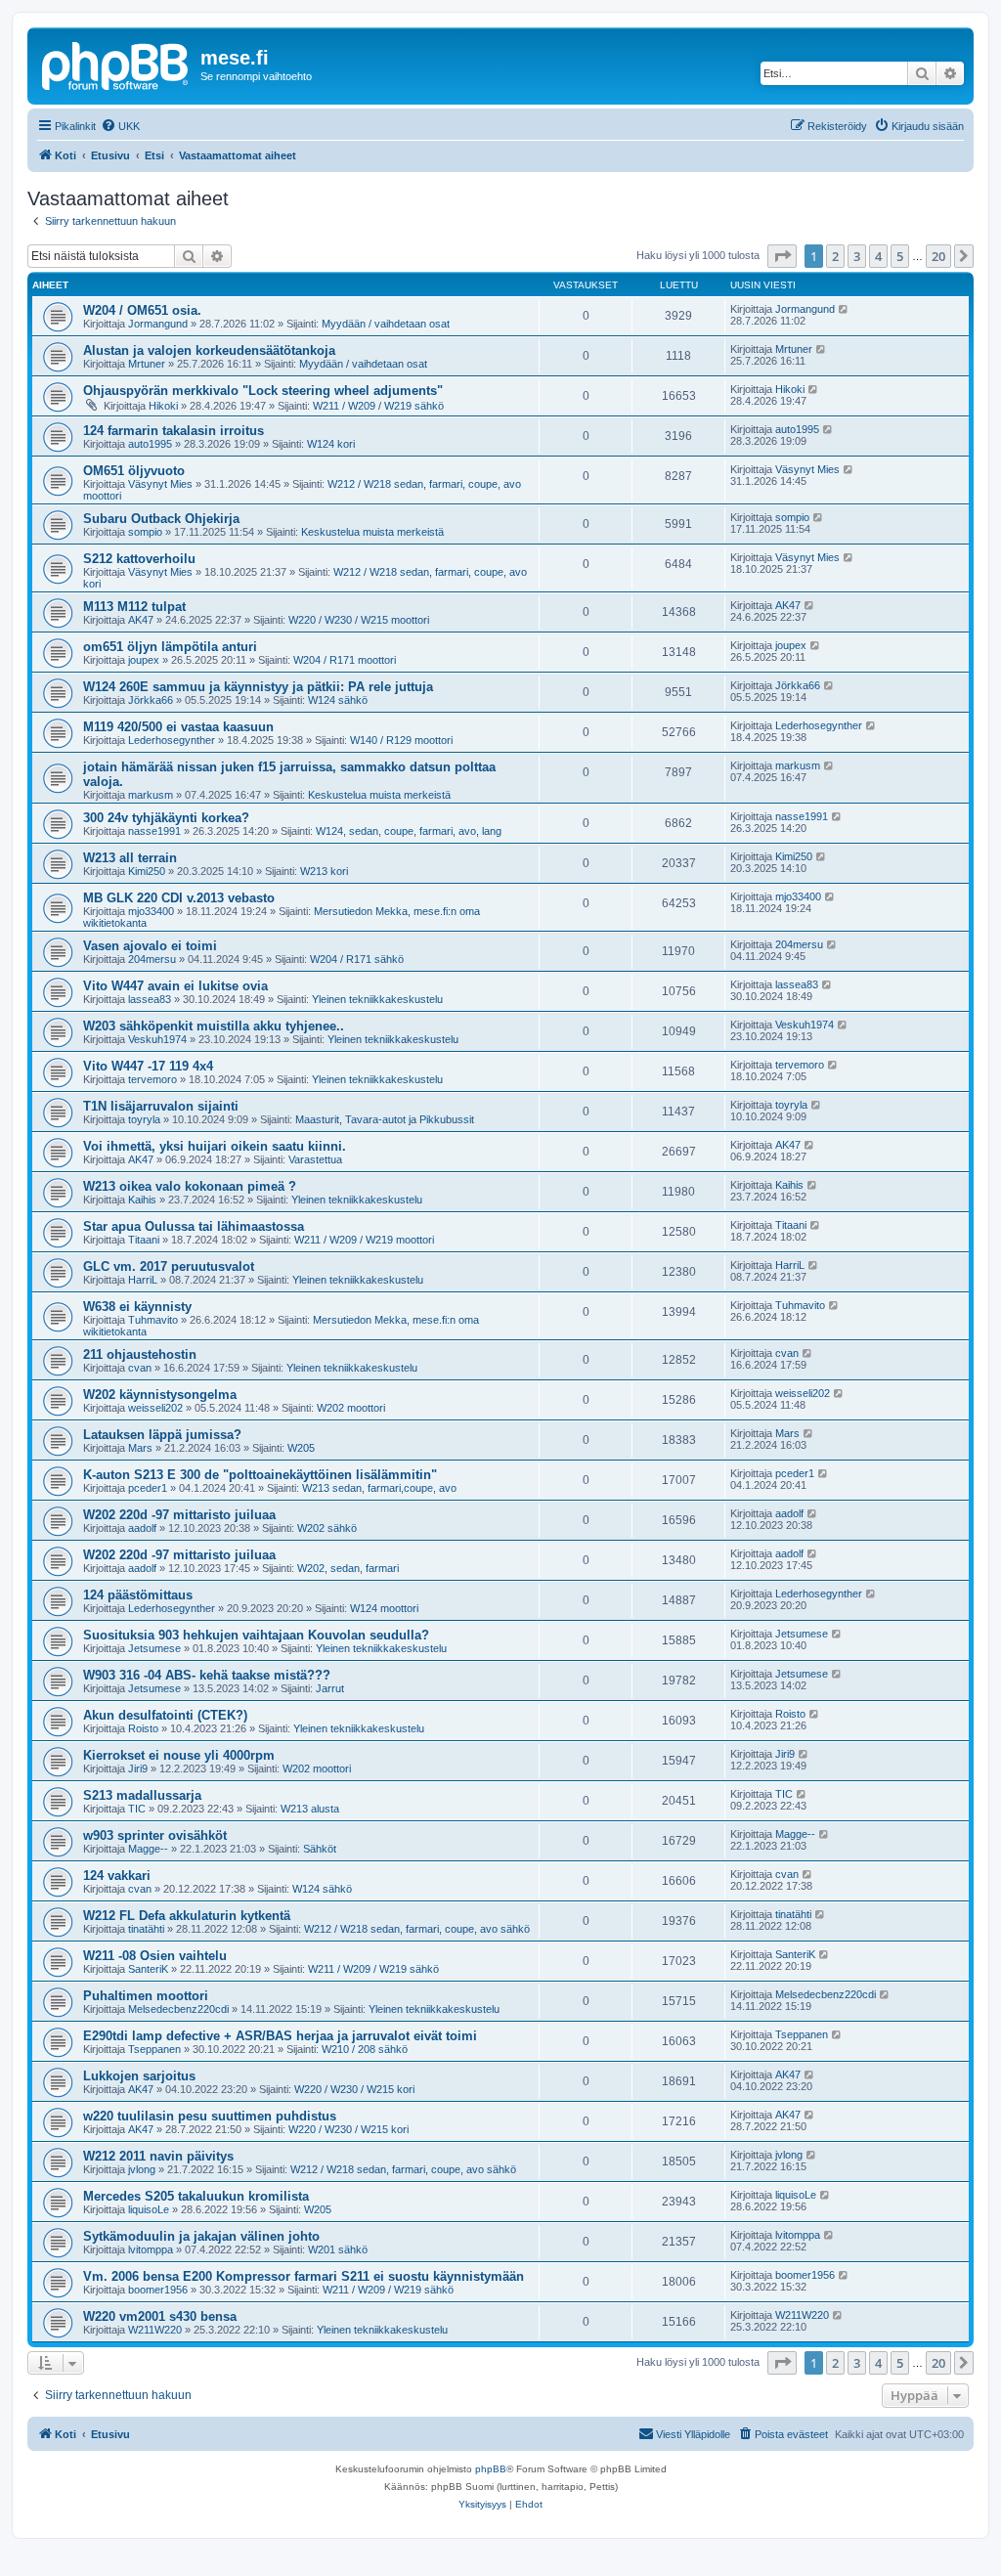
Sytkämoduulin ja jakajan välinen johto (201, 2236)
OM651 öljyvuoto (134, 471)
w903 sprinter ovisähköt (155, 1835)
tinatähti (146, 1929)
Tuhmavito (153, 1320)
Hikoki (163, 406)
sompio (145, 532)
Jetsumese (154, 1648)
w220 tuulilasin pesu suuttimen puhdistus (210, 2116)
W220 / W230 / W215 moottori (359, 620)
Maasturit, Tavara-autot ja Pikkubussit (385, 1119)
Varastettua (315, 1159)
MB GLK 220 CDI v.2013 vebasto (179, 898)
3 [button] (857, 256)
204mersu (152, 959)
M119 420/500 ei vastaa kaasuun (178, 727)
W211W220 (155, 2330)
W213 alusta (310, 1809)
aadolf (142, 1528)
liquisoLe (149, 2209)
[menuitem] (120, 126)
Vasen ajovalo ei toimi (150, 946)
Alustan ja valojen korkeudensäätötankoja (209, 350)
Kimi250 (147, 871)
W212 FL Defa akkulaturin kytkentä (187, 1916)
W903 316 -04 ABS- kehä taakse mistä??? (207, 1675)
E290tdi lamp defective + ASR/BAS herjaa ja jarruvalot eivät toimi (280, 2036)
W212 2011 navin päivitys (158, 2156)
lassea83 (150, 999)
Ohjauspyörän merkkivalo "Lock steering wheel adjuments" (263, 391)
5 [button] (900, 256)
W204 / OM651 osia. (142, 310)
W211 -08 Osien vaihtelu (155, 1956)
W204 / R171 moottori (345, 660)
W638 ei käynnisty (137, 1307)
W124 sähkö (338, 700)
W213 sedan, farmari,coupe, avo (379, 1488)
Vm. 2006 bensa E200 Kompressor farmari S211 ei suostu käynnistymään (304, 2276)
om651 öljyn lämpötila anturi (170, 647)
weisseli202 (155, 1408)
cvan (140, 1368)
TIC (137, 1809)
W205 (301, 1448)
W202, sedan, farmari (348, 1568)
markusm (151, 795)
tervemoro (152, 1079)
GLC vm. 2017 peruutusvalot (169, 1266)
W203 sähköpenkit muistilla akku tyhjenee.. (214, 1026)
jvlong (142, 2169)
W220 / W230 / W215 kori (354, 2089)
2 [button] (835, 256)
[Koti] (116, 64)
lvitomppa (151, 2249)
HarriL (143, 1280)
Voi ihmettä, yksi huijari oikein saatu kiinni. (215, 1146)
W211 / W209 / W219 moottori (364, 1240)
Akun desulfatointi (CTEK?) (165, 1715)
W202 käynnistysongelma (160, 1395)
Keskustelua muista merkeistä (372, 532)
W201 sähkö (338, 2249)
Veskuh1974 (157, 1039)
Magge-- (148, 1849)
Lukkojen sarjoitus (139, 2076)
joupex (144, 660)
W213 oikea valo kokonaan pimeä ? (190, 1186)
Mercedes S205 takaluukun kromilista (196, 2196)
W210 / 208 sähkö (365, 2049)
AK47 (141, 620)
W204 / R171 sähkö (357, 959)
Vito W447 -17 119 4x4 (148, 1066)
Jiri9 (138, 1768)
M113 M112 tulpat (134, 607)
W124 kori (331, 444)
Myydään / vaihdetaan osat (386, 324)
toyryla (144, 1119)
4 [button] (878, 256)
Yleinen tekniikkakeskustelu (377, 999)
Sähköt (320, 1849)
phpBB (491, 2469)
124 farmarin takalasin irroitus (174, 431)
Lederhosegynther (172, 740)
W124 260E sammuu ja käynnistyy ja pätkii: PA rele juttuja (258, 687)
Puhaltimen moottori (146, 1996)
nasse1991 (154, 831)
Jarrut (330, 1688)
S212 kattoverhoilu (139, 559)
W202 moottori (351, 1408)
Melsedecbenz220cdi (178, 2009)
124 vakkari (117, 1876)
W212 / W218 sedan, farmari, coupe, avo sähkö (417, 1929)
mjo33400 (151, 911)
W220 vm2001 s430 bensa (160, 2316)
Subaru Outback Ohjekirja (161, 519)
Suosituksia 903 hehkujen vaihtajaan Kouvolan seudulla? (256, 1635)
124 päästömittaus (138, 1595)
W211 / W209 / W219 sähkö (378, 406)
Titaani (144, 1240)
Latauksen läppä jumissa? (162, 1435)
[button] (782, 256)
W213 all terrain (130, 858)
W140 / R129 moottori (401, 740)
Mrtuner (147, 364)
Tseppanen (154, 2049)
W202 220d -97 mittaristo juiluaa (179, 1515)
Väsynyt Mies (160, 484)
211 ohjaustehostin (140, 1354)
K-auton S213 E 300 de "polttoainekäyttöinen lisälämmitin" (260, 1475)
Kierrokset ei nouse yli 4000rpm (179, 1755)
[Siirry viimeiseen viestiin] (844, 309)
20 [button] (938, 256)
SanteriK (148, 1969)
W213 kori (324, 871)
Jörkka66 (151, 700)
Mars (140, 1448)
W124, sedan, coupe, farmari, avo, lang (409, 831)
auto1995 (150, 444)
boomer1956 (158, 2290)
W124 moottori (384, 1608)
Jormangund (158, 324)
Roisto (143, 1728)
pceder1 (148, 1488)
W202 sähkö (327, 1528)
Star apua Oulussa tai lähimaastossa (194, 1226)
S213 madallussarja (142, 1795)
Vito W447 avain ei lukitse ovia (175, 986)
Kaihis (142, 1200)
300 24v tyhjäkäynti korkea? (166, 818)
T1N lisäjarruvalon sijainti (161, 1106)
